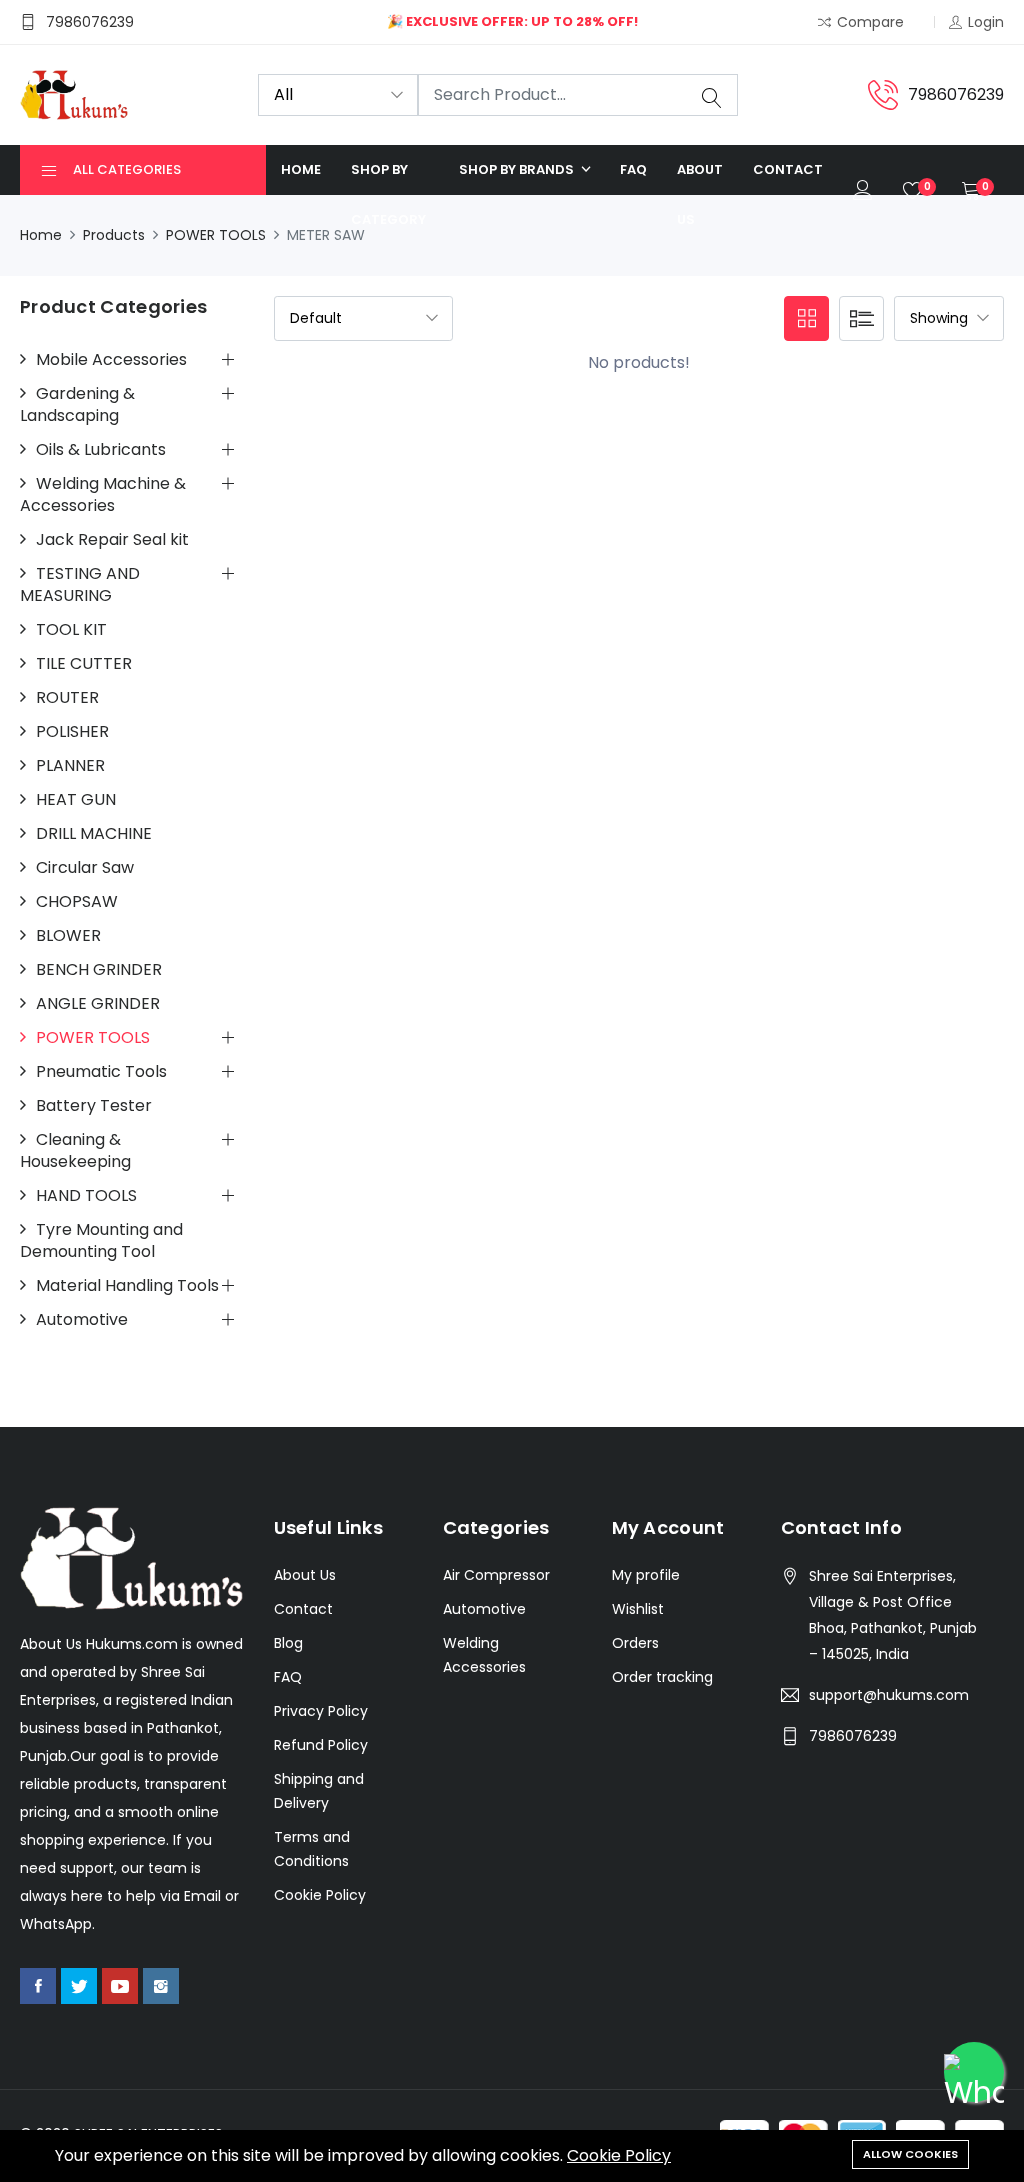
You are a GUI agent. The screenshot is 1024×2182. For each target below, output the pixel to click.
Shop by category (388, 194)
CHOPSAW (77, 902)
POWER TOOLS (216, 235)
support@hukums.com (889, 1695)
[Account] (863, 195)
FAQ (633, 169)
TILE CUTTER (84, 664)
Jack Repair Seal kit (112, 540)
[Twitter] (79, 1986)
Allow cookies (910, 2154)
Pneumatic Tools (101, 1072)
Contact (788, 169)
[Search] (712, 96)
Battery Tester (94, 1106)
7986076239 (853, 1736)
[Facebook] (38, 1986)
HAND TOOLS (86, 1196)
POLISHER (72, 732)
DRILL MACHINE (94, 834)
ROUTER (67, 698)
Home (301, 169)
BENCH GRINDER (99, 970)
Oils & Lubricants (101, 450)
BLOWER (68, 936)
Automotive (82, 1320)
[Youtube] (120, 1986)
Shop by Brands (518, 169)
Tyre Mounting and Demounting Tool (101, 1241)
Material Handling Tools (127, 1286)
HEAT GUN (76, 800)
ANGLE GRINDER (98, 1004)
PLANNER (70, 766)
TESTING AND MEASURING (80, 585)
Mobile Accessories (111, 360)
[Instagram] (161, 1986)
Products (114, 235)
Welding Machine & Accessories (103, 495)
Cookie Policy (619, 2155)
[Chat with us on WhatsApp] (974, 2072)
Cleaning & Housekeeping (75, 1151)
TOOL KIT (71, 630)
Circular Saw (85, 868)
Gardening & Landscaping (77, 405)
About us (700, 194)
